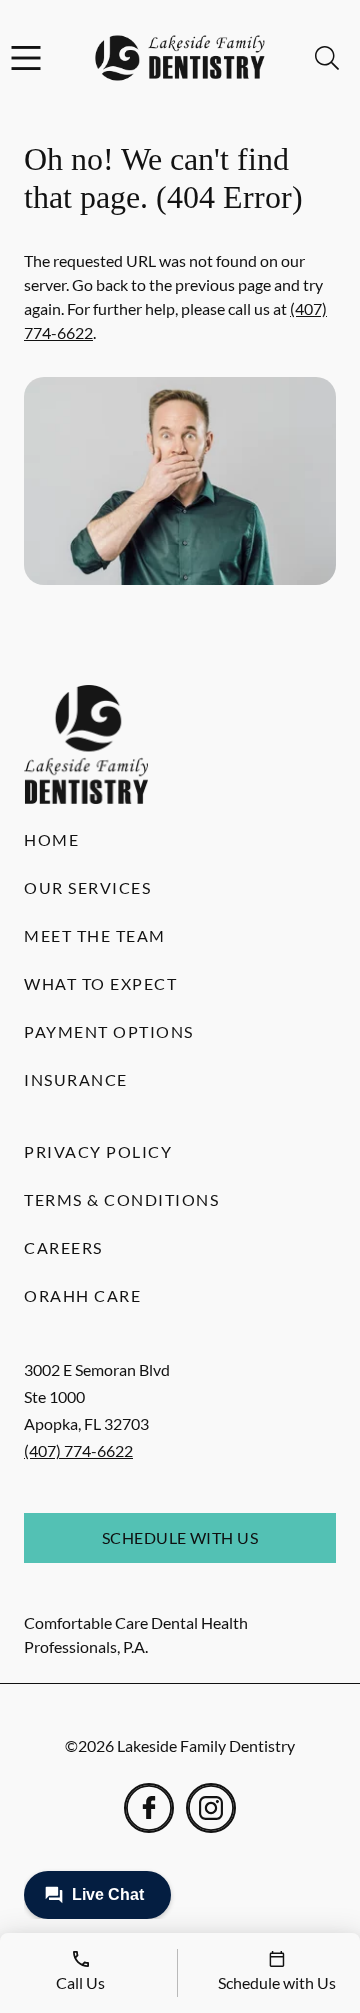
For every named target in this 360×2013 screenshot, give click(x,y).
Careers (63, 1247)
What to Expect (100, 983)
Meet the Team (95, 935)
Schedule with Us (180, 1537)
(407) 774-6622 (78, 1450)
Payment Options (109, 1031)
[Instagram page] (211, 1808)
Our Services (87, 887)
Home (51, 839)
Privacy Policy (98, 1151)
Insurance (76, 1079)
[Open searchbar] (327, 58)
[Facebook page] (149, 1808)
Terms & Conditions (121, 1199)
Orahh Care (82, 1295)
